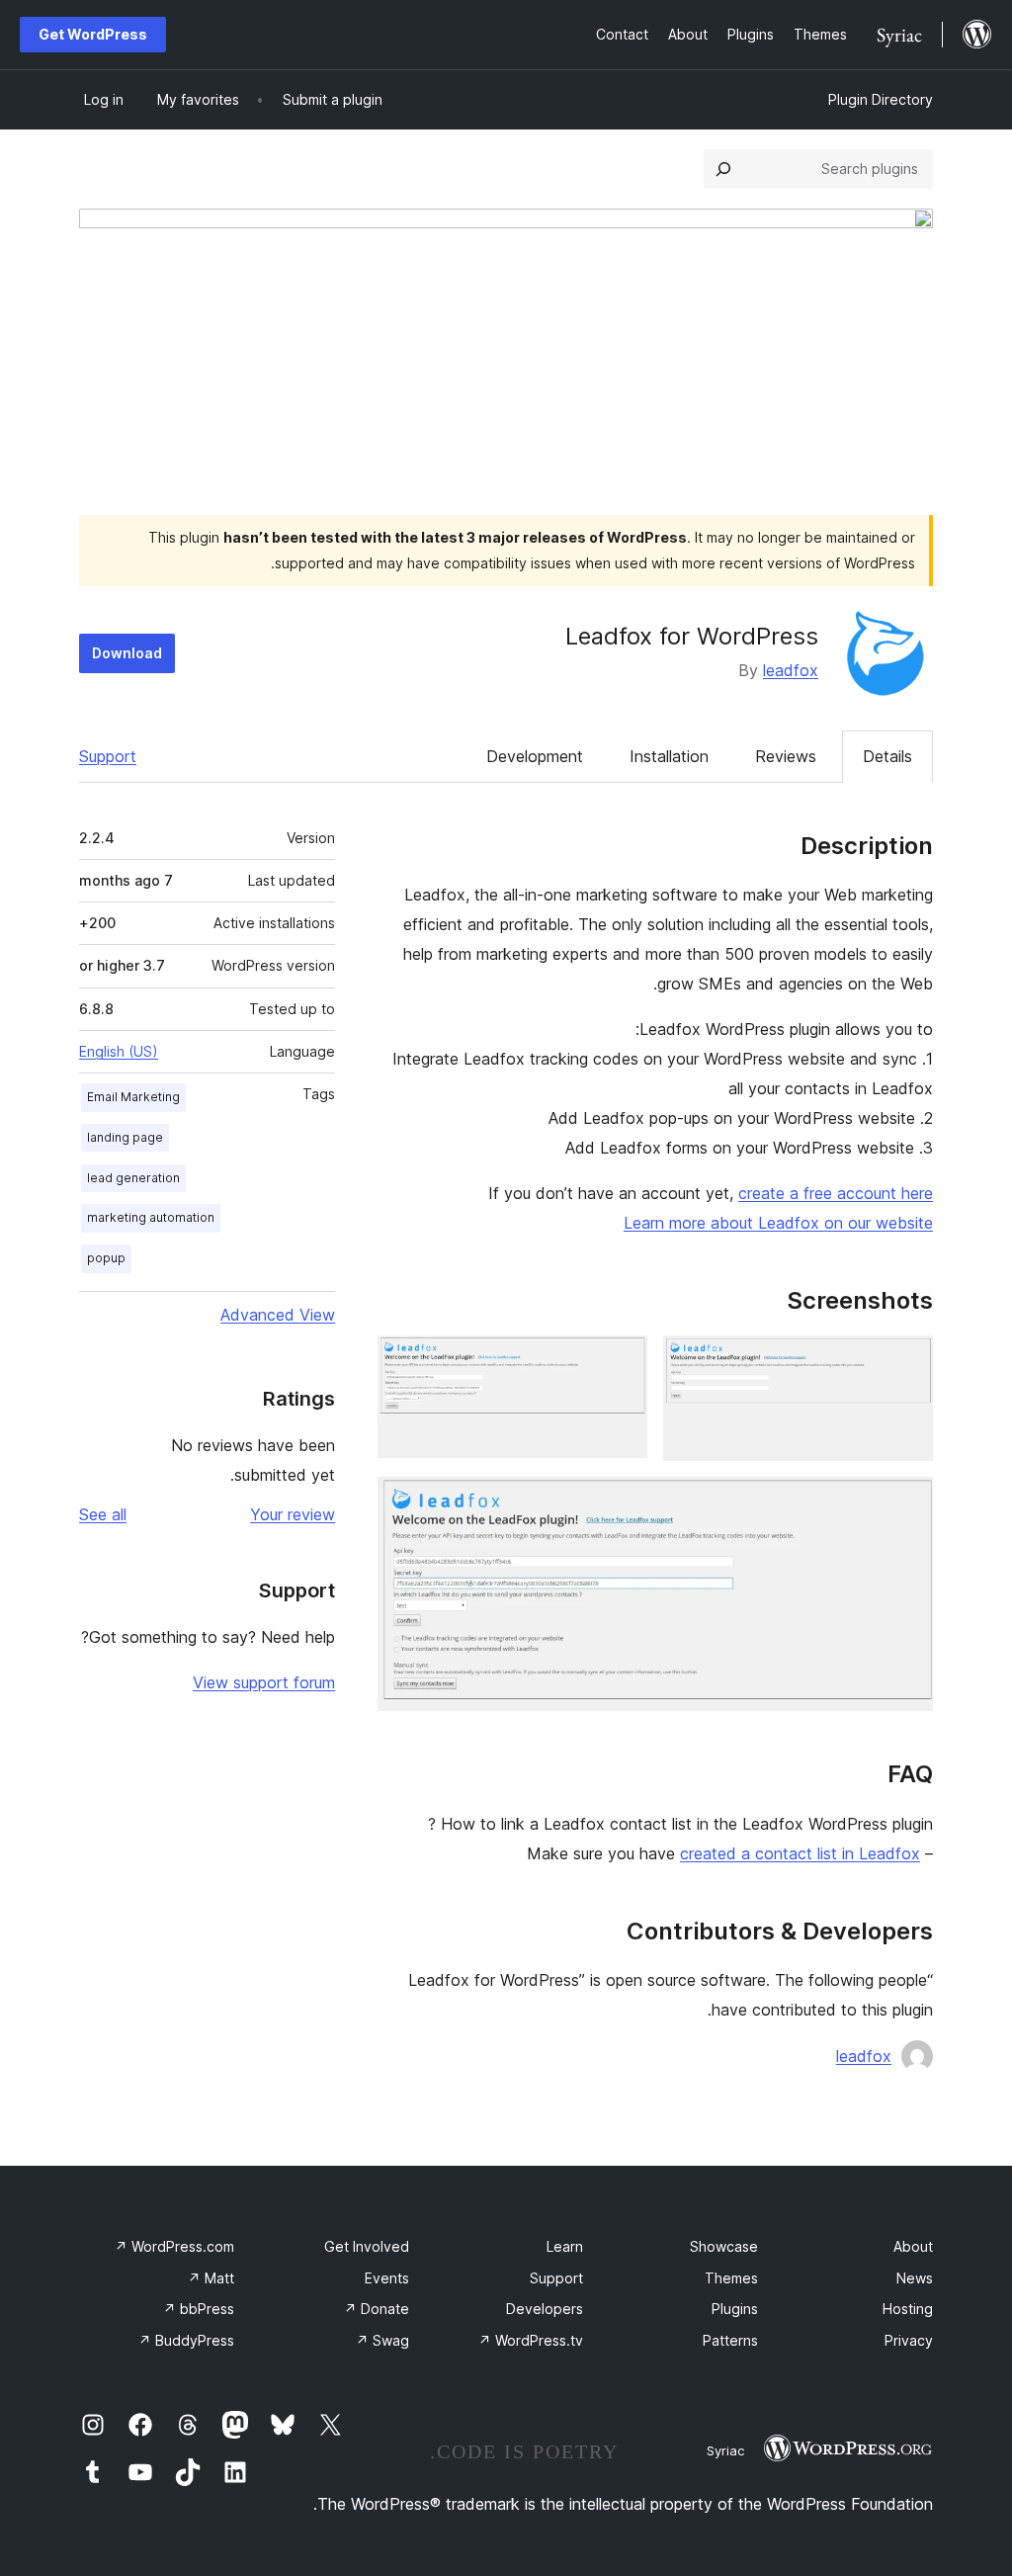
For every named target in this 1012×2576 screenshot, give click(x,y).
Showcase (724, 2246)
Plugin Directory (881, 99)
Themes (731, 2278)
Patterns (730, 2340)
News (915, 2278)
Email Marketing (133, 1097)
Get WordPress (93, 34)
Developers (545, 2309)
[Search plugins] (723, 169)
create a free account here (836, 1193)
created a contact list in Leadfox (800, 1853)
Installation (669, 756)
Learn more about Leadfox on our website (778, 1223)
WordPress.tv (531, 2340)
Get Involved (367, 2246)
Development (535, 756)
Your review (293, 1514)
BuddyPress (186, 2340)
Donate (377, 2309)
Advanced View (278, 1315)
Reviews (786, 756)
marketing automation (151, 1217)
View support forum (264, 1682)
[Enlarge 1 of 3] (906, 1362)
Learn (565, 2246)
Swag (382, 2340)
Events (387, 2278)
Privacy (909, 2340)
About (913, 2246)
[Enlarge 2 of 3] (621, 1362)
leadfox (791, 670)
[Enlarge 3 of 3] (906, 1503)
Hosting (908, 2309)
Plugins (735, 2309)
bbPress (199, 2309)
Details (887, 756)
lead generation (133, 1178)
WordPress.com (174, 2246)
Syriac (725, 2450)
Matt (211, 2278)
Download (127, 653)
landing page (125, 1137)
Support (108, 756)
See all (103, 1514)
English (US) (119, 1051)
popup (106, 1258)
